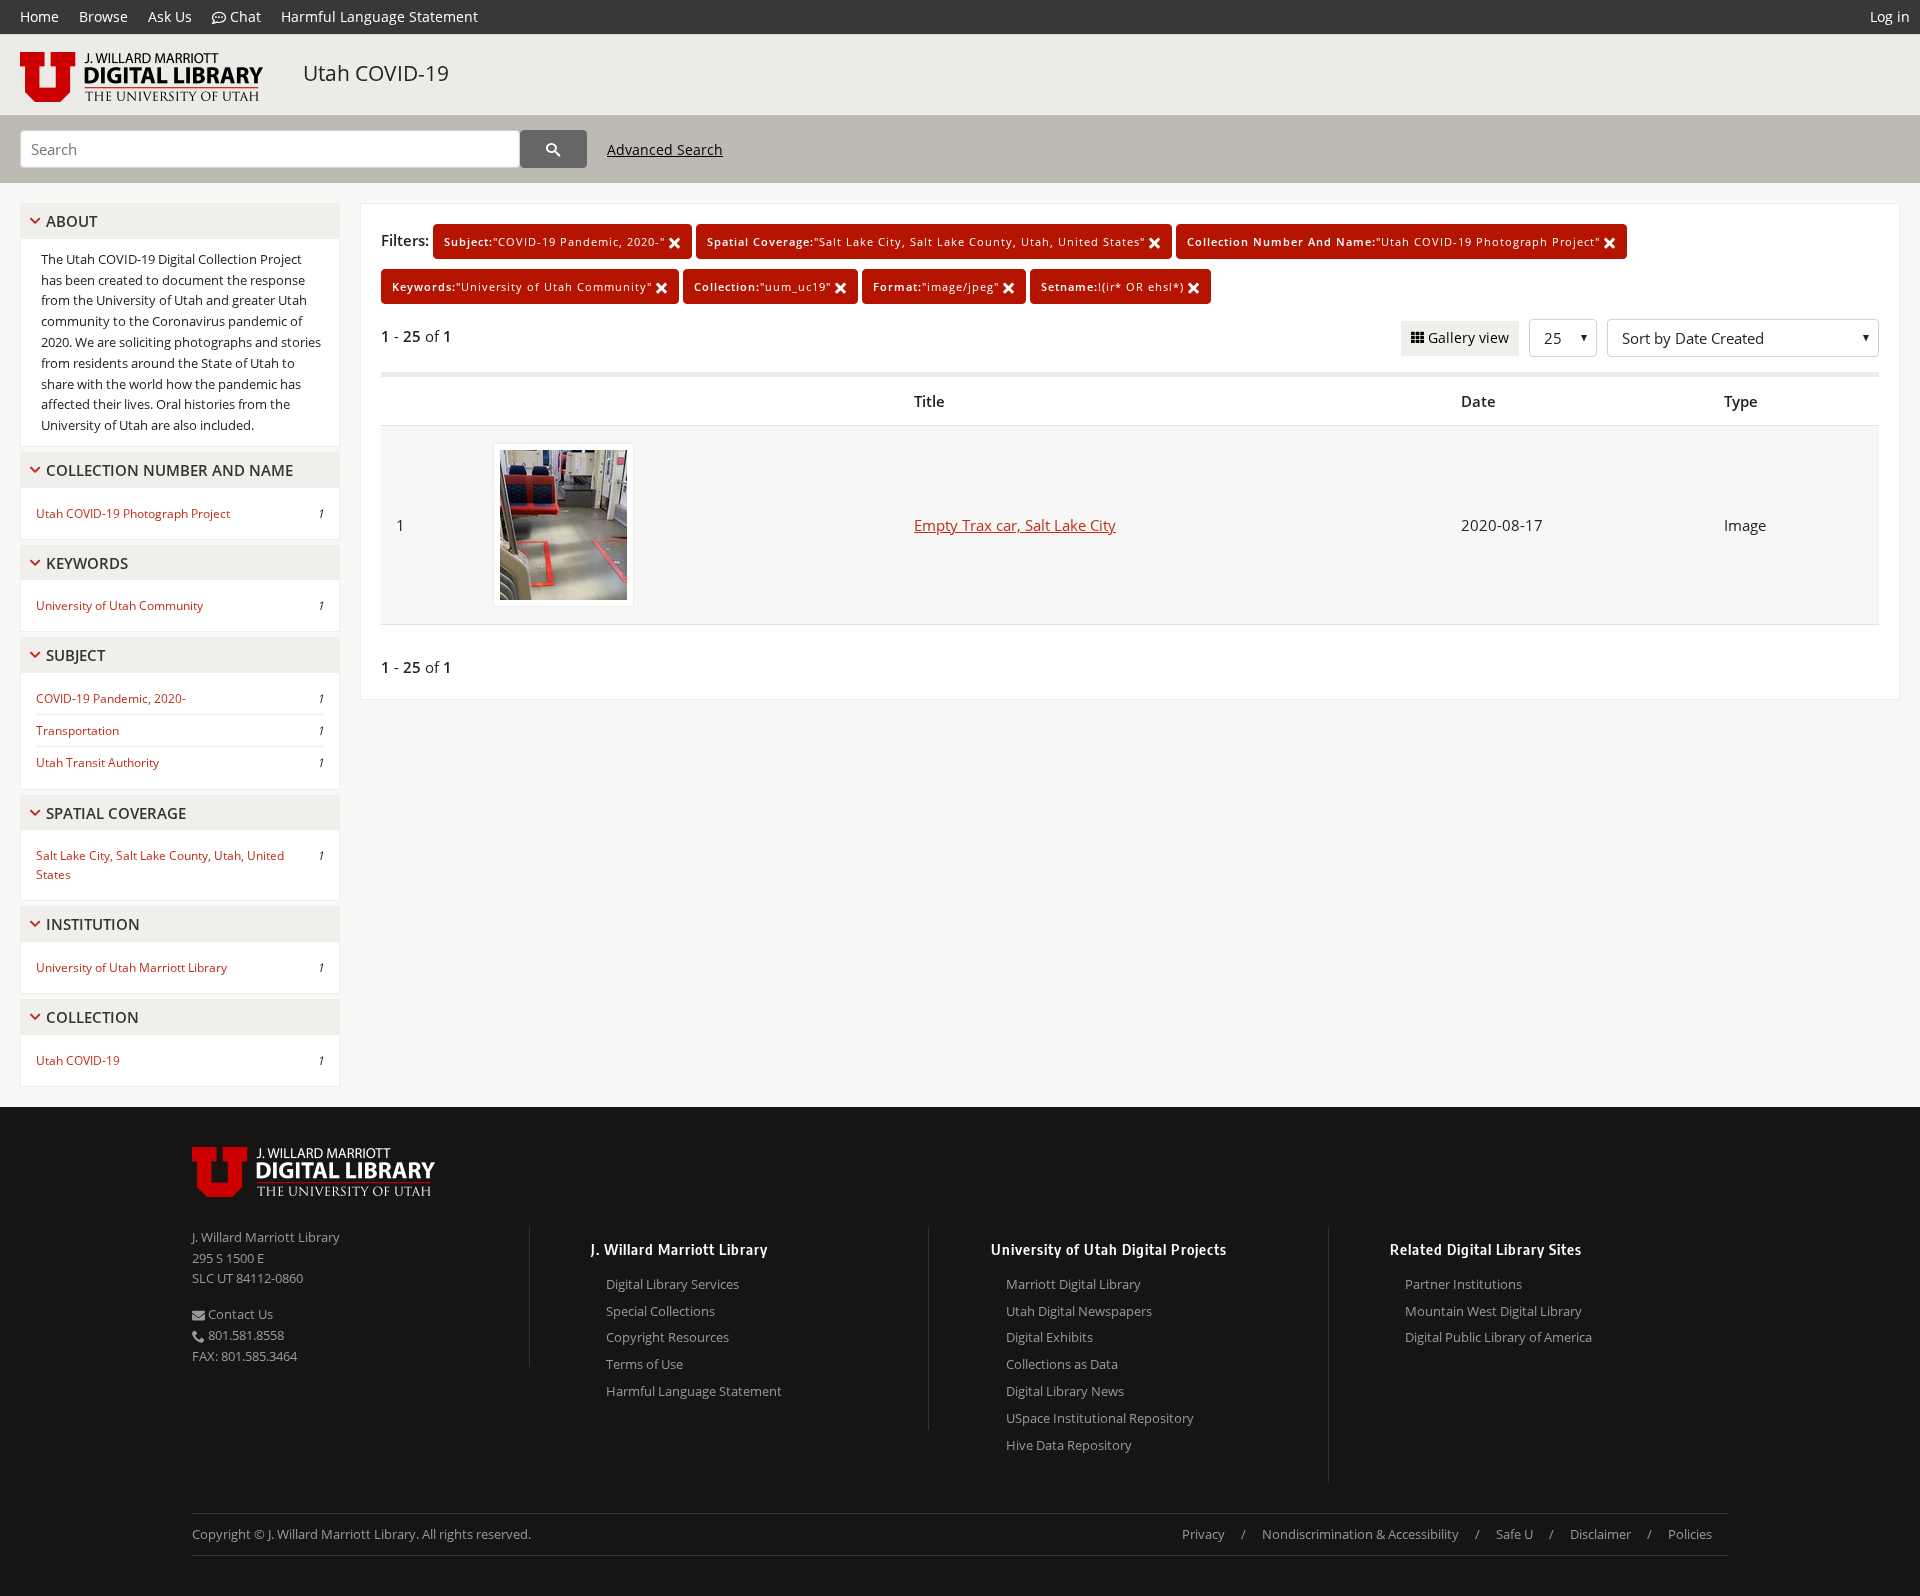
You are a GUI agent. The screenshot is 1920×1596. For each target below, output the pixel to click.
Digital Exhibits (1049, 1337)
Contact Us (239, 1314)
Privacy (1203, 1534)
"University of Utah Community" (524, 286)
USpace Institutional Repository (1100, 1418)
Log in (1890, 16)
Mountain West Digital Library (1493, 1311)
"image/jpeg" (938, 286)
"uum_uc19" (764, 286)
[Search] (553, 149)
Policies (1690, 1534)
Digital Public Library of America (1498, 1337)
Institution (93, 924)
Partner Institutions (1463, 1284)
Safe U (1514, 1534)
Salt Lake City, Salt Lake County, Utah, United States (160, 865)
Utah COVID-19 (376, 73)
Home (39, 16)
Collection (92, 1017)
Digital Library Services (672, 1284)
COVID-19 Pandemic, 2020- (111, 698)
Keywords (87, 563)
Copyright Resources (667, 1337)
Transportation (77, 730)
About (71, 221)
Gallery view (1466, 337)
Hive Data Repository (1069, 1445)
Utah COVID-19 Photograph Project (133, 513)
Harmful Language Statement (379, 16)
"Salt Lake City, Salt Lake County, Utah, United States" (928, 241)
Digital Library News (1065, 1391)
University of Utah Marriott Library (131, 967)
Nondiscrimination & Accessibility (1360, 1534)
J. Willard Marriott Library (266, 1237)
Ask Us (170, 16)
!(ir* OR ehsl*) (1114, 286)
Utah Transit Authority (97, 762)
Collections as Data (1062, 1364)
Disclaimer (1600, 1534)
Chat (243, 16)
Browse (103, 16)
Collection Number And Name (169, 470)
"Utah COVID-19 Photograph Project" (1395, 241)
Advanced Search (665, 149)
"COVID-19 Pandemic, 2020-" (556, 241)
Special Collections (660, 1311)
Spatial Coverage (116, 813)
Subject (75, 655)
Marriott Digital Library (1073, 1284)
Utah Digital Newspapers (1079, 1311)
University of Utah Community (119, 605)
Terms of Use (644, 1364)
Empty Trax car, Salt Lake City (1015, 525)
